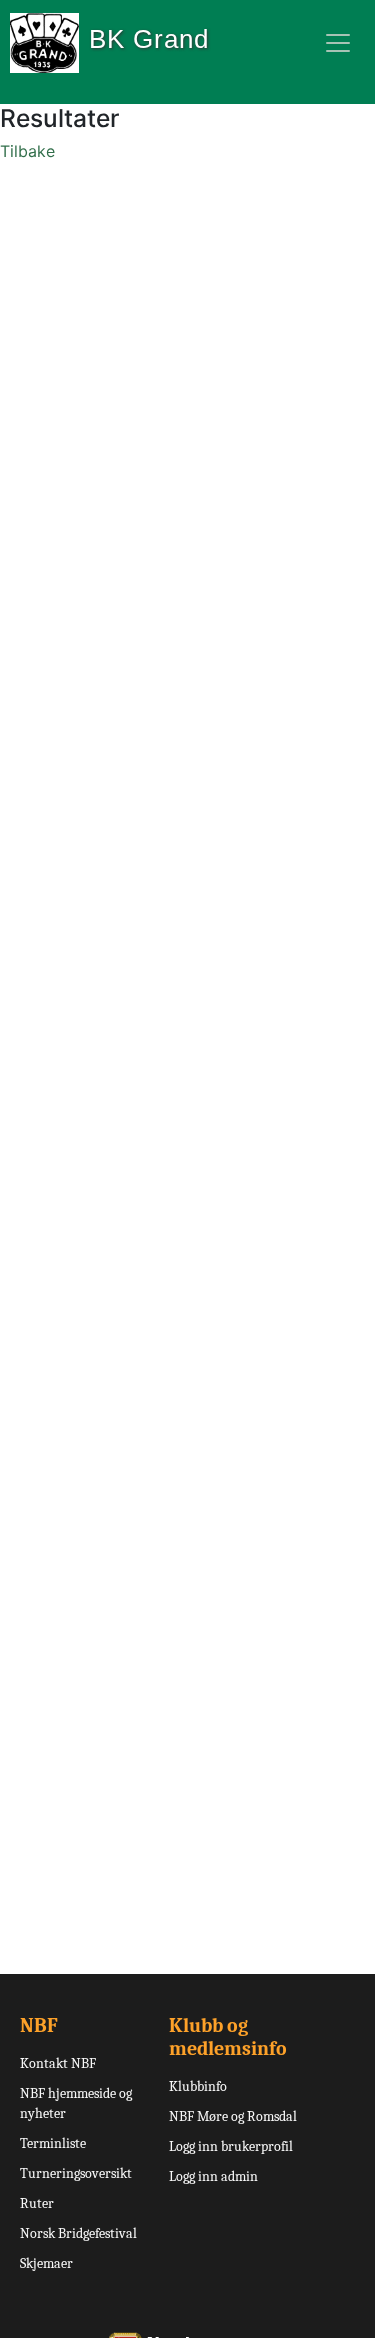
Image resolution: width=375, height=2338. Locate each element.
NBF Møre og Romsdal (233, 2116)
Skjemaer (46, 2263)
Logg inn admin (213, 2176)
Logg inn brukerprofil (231, 2146)
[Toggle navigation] (338, 43)
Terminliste (53, 2143)
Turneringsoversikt (76, 2173)
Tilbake (27, 151)
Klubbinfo (198, 2086)
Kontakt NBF (58, 2063)
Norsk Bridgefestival (78, 2233)
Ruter (37, 2203)
